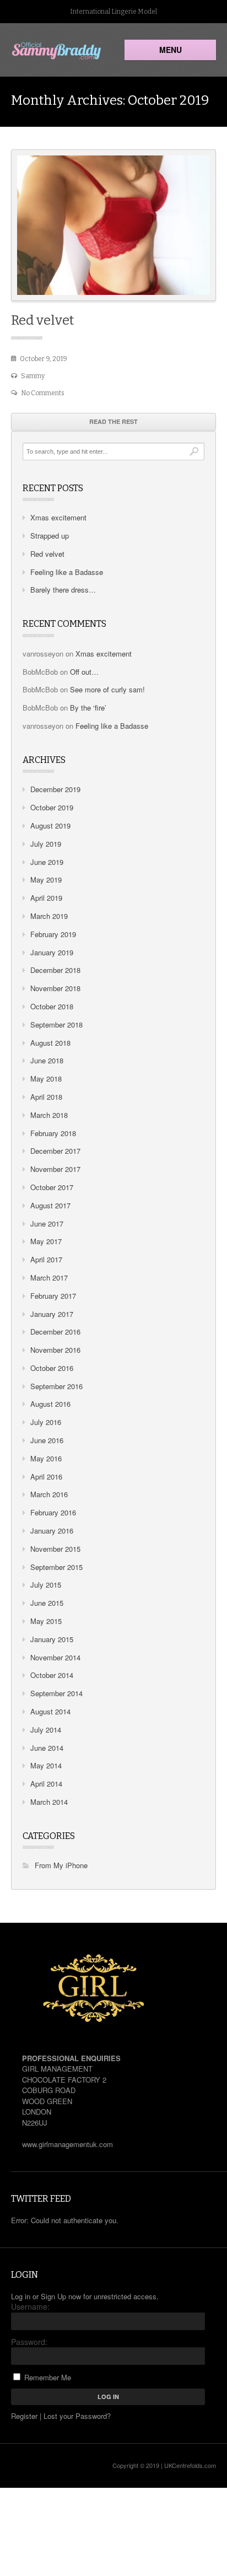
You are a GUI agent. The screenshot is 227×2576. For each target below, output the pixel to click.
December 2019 (55, 789)
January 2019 (52, 952)
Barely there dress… (63, 590)
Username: (30, 2306)
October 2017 (52, 1187)
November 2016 (55, 1350)
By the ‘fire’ (88, 708)
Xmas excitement (58, 517)
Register (24, 2416)
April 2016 (46, 1477)
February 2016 (53, 1512)
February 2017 (53, 1296)
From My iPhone (61, 1865)
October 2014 (52, 1675)
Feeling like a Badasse (67, 572)
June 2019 (47, 862)
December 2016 (55, 1332)
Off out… (84, 672)
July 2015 (46, 1585)
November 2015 (55, 1549)
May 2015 (46, 1621)
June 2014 (47, 1748)
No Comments (43, 393)
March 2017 (49, 1278)
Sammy (33, 376)
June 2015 (47, 1603)
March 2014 (49, 1802)
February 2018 (53, 1133)
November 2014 (55, 1657)
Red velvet (42, 320)
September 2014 (56, 1693)
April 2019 (46, 898)
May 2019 (46, 880)
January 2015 (52, 1639)
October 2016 (52, 1368)
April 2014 (46, 1784)
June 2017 (47, 1224)
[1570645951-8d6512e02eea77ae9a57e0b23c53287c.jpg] (113, 225)
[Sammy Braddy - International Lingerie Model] (57, 51)
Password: (29, 2342)
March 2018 (49, 1115)
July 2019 (46, 844)
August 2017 (50, 1205)
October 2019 (52, 807)
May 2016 (46, 1458)
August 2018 (50, 1043)
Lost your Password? (77, 2416)
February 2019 (53, 934)
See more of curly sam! (107, 689)
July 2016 (46, 1422)
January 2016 (52, 1531)
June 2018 (47, 1060)
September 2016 (56, 1386)
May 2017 (46, 1241)
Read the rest (113, 421)
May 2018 (46, 1079)
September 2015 (56, 1567)
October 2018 (52, 1006)
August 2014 (50, 1711)
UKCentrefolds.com (190, 2465)
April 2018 (46, 1097)
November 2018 (55, 988)
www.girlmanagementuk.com (67, 2144)
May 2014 (46, 1765)
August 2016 (50, 1404)
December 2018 (55, 970)
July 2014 (46, 1730)
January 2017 (52, 1314)
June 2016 (47, 1440)
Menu (171, 50)
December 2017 (55, 1151)
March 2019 (49, 916)
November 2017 (55, 1169)
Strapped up (50, 536)
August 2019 (50, 825)
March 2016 (49, 1494)
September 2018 (56, 1025)
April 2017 (46, 1259)
